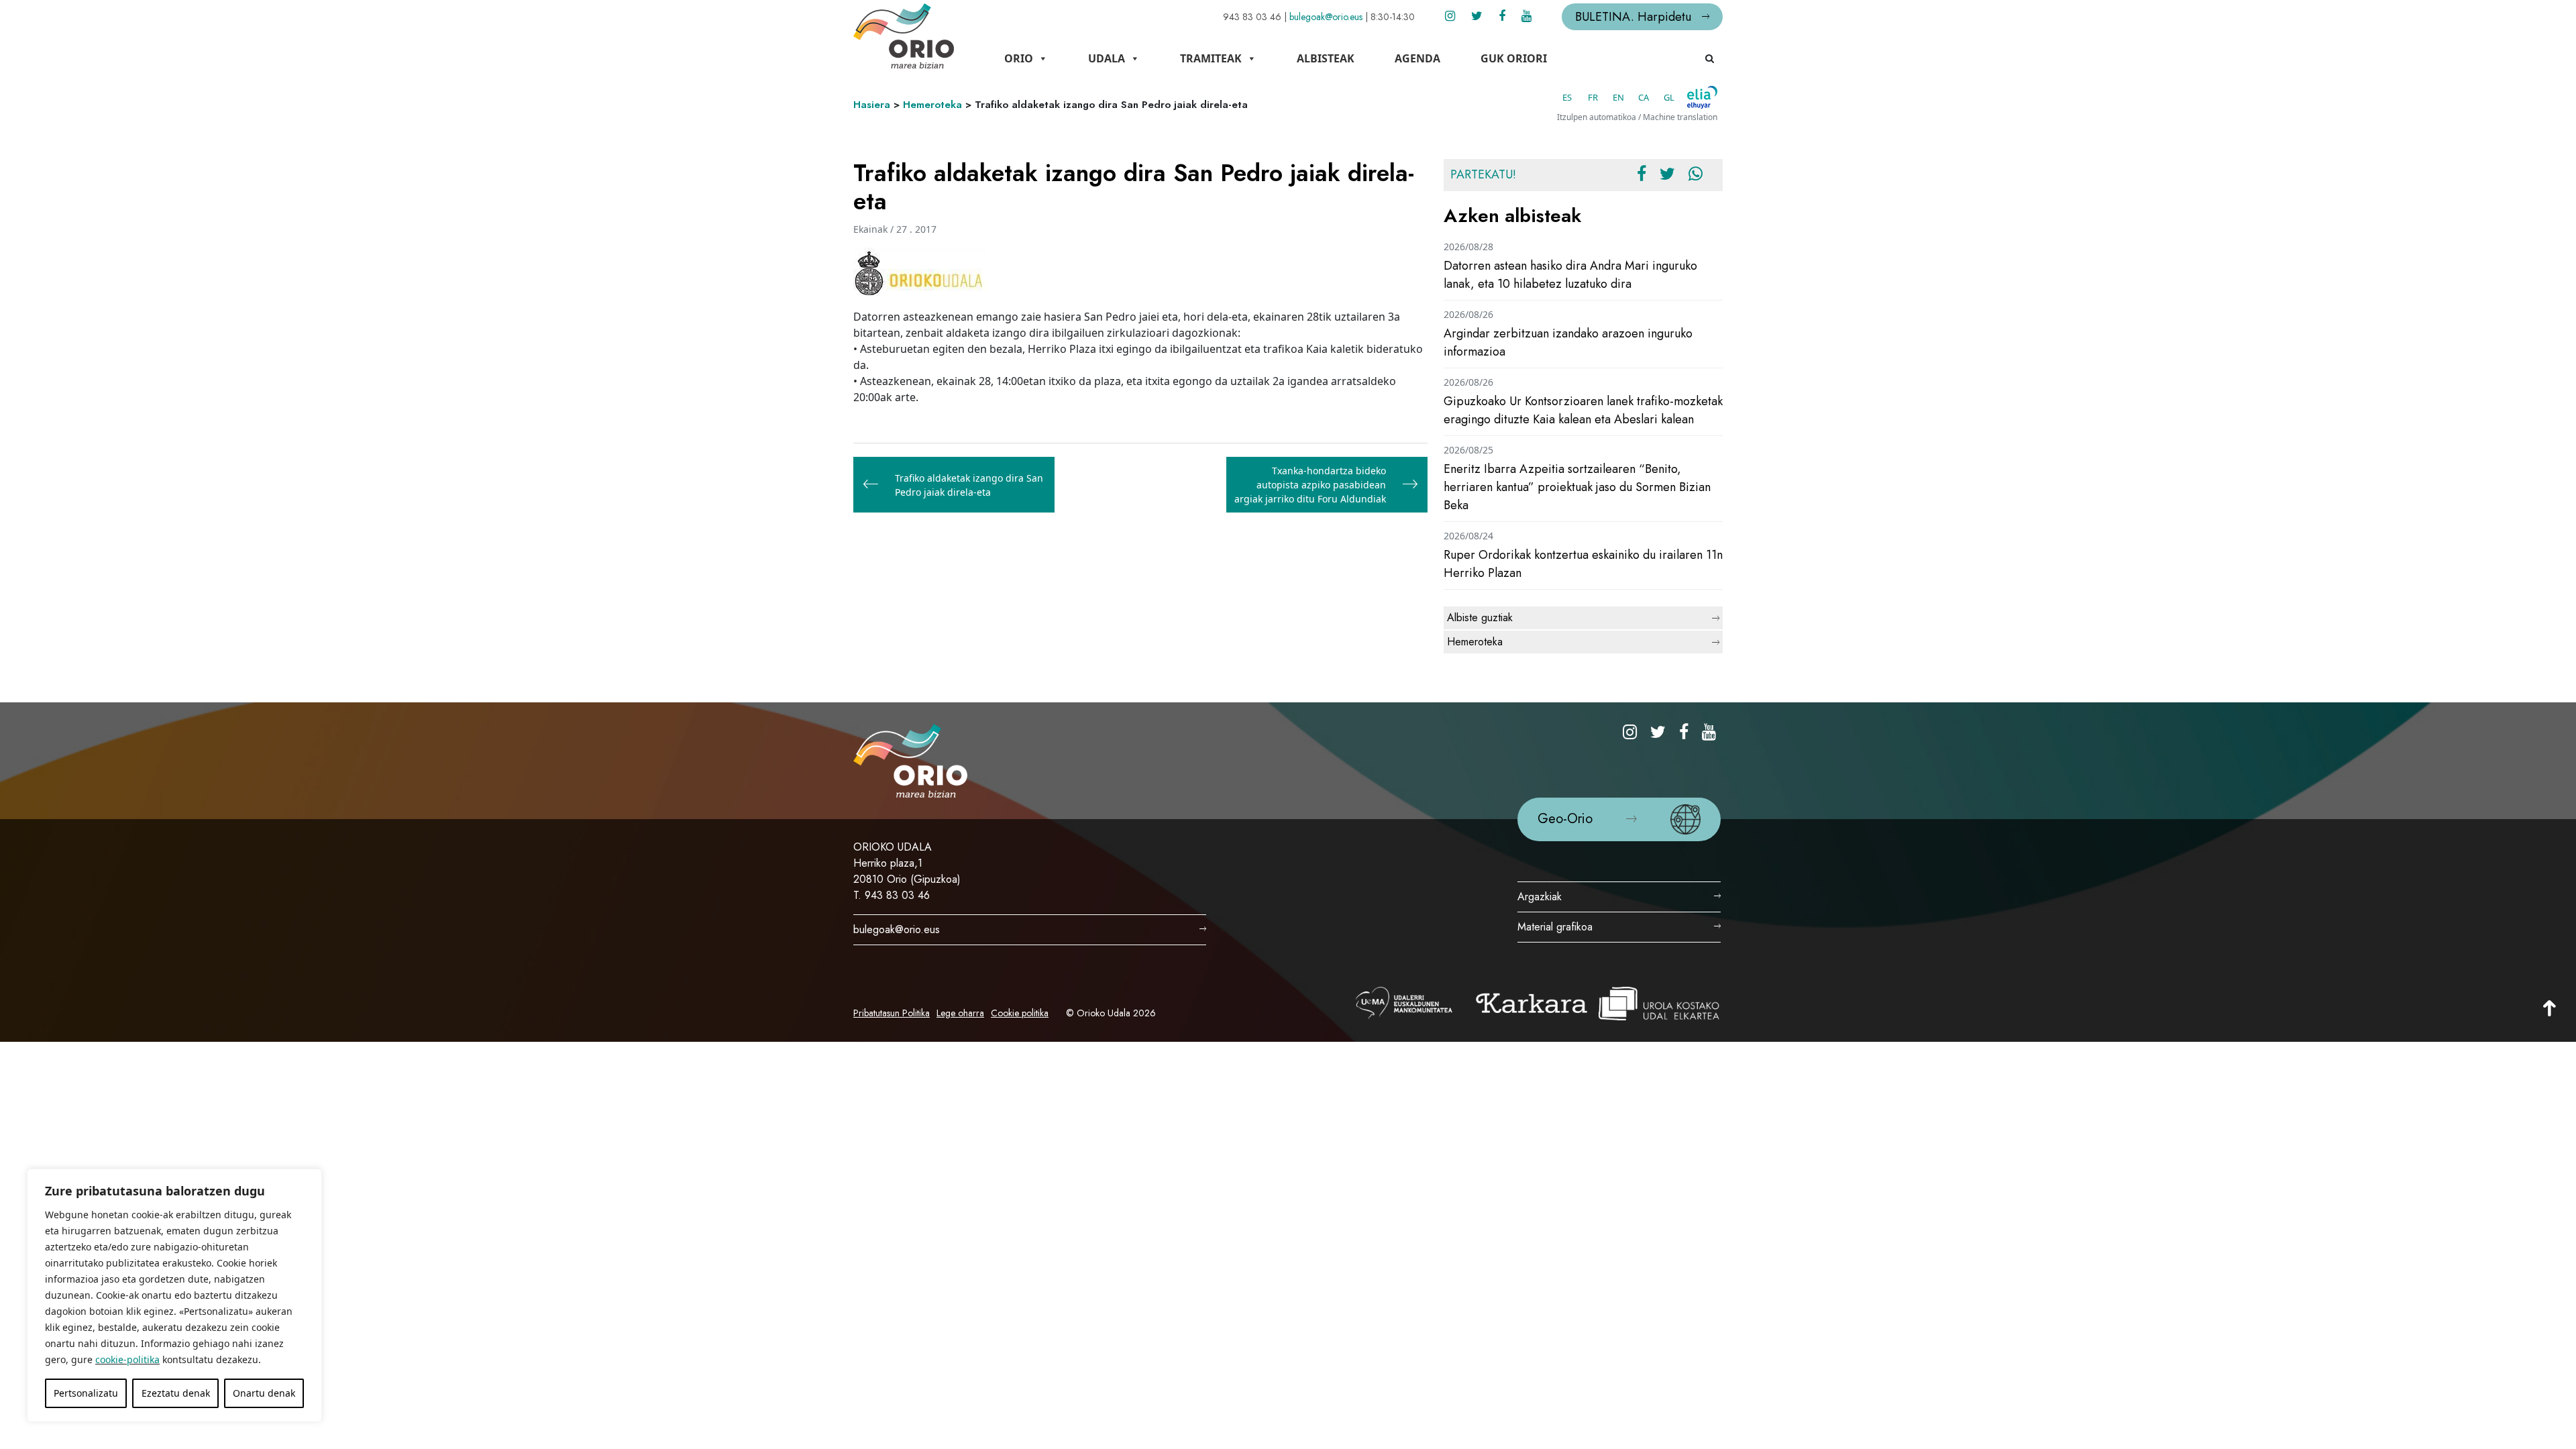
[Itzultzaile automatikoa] (1702, 97)
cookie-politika (127, 1359)
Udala (1107, 58)
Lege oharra (960, 1013)
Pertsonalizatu (86, 1393)
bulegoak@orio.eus (1326, 17)
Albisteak (1326, 58)
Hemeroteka (932, 105)
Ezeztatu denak (176, 1393)
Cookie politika (1020, 1013)
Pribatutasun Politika (892, 1013)
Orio (1019, 58)
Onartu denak (264, 1393)
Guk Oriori (1514, 58)
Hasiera (872, 105)
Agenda (1417, 58)
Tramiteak (1211, 58)
